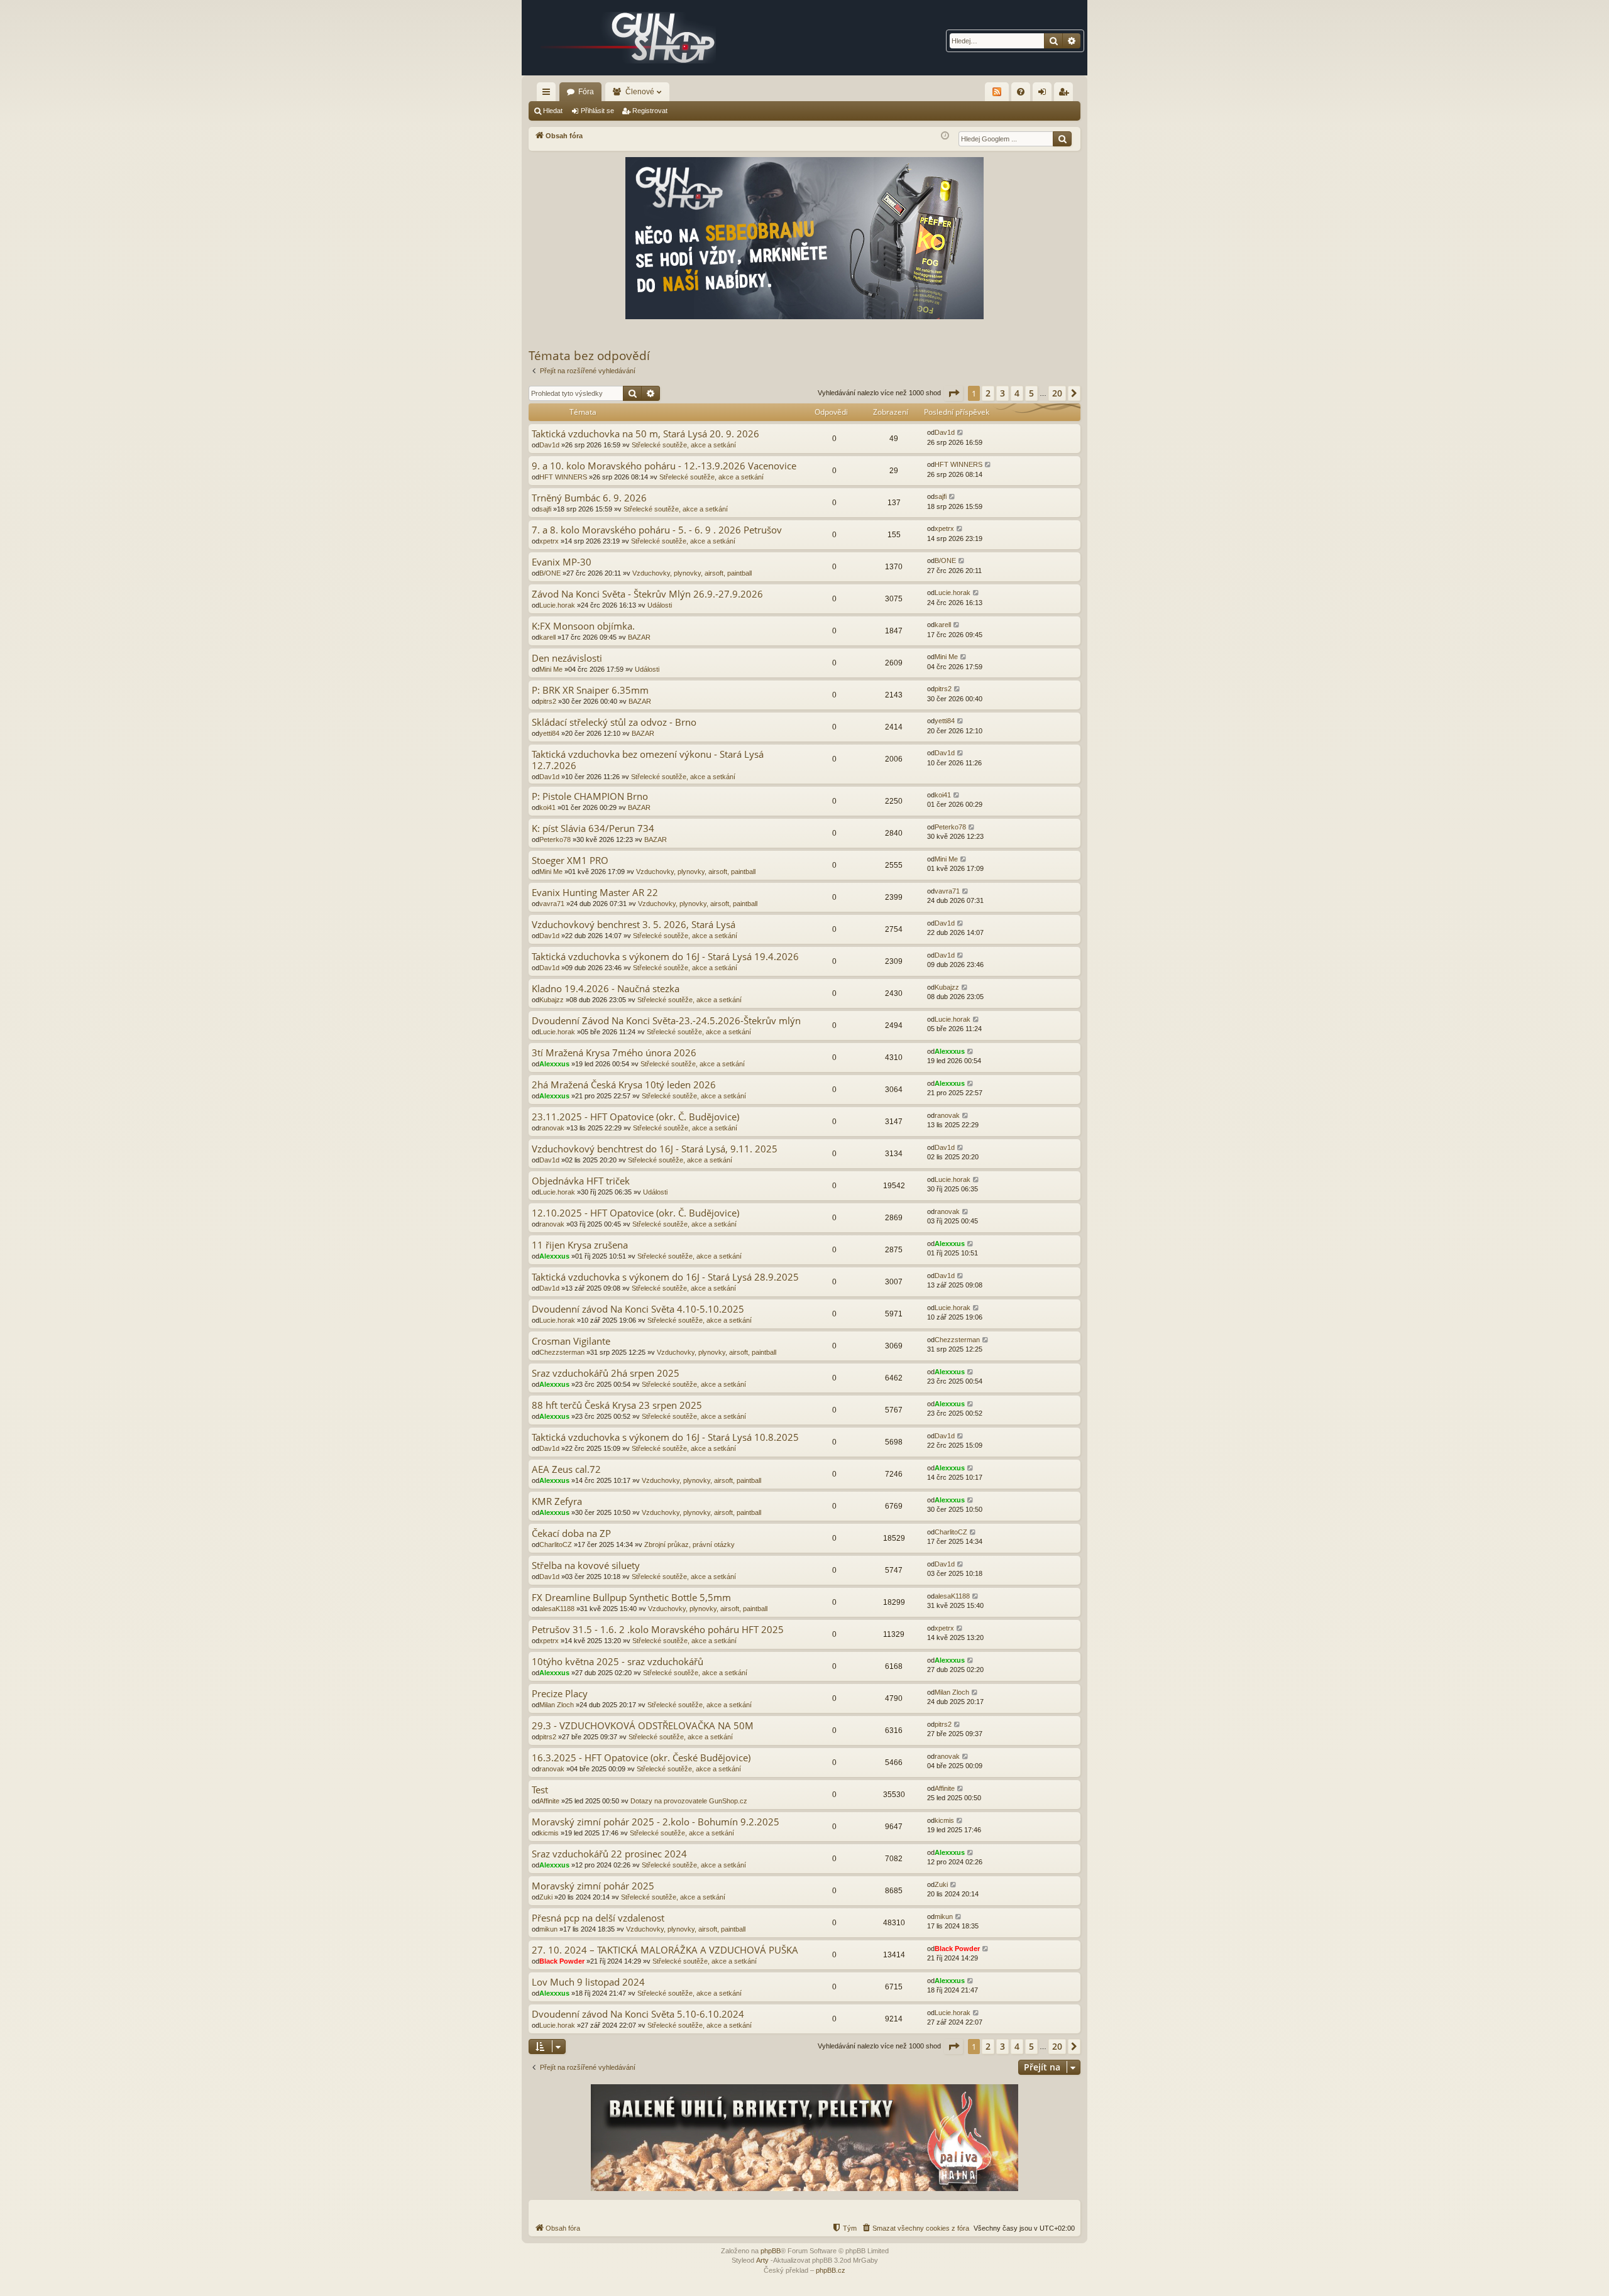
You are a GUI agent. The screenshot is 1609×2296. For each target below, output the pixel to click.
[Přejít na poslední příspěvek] (961, 433)
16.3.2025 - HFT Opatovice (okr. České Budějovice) (641, 1758)
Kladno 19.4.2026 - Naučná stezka (606, 989)
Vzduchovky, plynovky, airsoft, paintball (692, 573)
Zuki (546, 1897)
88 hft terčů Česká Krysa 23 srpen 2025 (617, 1405)
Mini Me (551, 669)
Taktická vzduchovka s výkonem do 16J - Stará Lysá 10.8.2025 (665, 1437)
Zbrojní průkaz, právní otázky (689, 1544)
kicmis (549, 1833)
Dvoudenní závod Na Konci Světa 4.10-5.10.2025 (638, 1309)
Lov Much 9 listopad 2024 (588, 1982)
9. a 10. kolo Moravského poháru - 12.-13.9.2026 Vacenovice (664, 466)
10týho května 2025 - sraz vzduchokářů (618, 1662)
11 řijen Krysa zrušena (580, 1245)
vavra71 (552, 904)
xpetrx (549, 541)
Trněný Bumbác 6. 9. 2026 (589, 498)
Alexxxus (554, 1064)
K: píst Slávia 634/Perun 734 (593, 828)
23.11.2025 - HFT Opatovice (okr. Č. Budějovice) (635, 1117)
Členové (640, 92)
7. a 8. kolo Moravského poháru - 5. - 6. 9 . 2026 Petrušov (657, 530)
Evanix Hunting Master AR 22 (595, 893)
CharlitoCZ (556, 1544)
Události (660, 605)
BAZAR (639, 637)
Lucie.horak (557, 605)
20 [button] (1057, 393)
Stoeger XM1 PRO (570, 861)
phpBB (771, 2251)
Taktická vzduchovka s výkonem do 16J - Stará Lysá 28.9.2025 (665, 1277)
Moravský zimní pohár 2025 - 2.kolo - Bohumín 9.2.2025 (656, 1822)
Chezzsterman (562, 1352)
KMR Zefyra (557, 1501)
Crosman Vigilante (571, 1341)
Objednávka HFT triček (581, 1181)
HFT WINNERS (563, 477)
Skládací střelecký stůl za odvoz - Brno (614, 722)
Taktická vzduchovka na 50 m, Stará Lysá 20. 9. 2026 (645, 434)
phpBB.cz (831, 2270)
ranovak (552, 1128)
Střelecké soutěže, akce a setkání (684, 445)
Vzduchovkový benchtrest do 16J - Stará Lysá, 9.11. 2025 (655, 1149)
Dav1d (549, 445)
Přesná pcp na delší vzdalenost (598, 1918)
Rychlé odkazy (549, 94)
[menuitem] (1021, 92)
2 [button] (988, 393)
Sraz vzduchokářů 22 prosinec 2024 (609, 1854)
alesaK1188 (557, 1609)
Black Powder (562, 1961)
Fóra (586, 92)
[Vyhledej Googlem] (1062, 139)
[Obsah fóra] (629, 38)
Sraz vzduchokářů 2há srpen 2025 (606, 1373)
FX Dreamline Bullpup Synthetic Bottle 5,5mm (631, 1598)
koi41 (547, 807)
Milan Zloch (557, 1705)
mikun (548, 1929)
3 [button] (1002, 393)
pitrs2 (548, 701)
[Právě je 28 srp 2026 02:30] (945, 136)
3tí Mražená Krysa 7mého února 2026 (614, 1053)
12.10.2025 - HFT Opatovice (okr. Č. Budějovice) (635, 1213)
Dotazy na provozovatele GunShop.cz (689, 1801)
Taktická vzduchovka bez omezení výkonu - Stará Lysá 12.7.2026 (648, 760)
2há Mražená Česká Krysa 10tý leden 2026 (624, 1085)
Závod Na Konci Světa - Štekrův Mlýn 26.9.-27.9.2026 (647, 594)
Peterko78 (555, 839)
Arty (762, 2260)
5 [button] (1031, 393)
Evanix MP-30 (562, 562)
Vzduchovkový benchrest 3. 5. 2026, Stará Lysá (634, 925)
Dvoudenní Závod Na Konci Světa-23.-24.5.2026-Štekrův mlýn (666, 1021)
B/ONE (550, 573)
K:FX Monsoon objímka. (583, 626)
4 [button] (1017, 393)
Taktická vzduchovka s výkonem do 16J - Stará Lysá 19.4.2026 (665, 957)
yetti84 (549, 733)
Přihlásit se (597, 111)
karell (547, 637)
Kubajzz (552, 1000)
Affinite (549, 1801)
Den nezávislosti (567, 658)
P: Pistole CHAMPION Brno (590, 796)
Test (540, 1790)
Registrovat (650, 111)
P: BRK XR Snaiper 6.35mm (590, 690)
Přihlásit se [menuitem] (1045, 94)
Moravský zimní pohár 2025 (593, 1886)
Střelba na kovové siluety (586, 1566)
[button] (953, 393)
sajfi (545, 509)
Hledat (553, 111)
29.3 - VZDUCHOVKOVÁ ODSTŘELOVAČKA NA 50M (643, 1726)
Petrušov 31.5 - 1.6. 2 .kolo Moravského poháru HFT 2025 (658, 1630)
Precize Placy (560, 1694)
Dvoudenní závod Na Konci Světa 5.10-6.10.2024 (638, 2014)
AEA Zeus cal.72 (566, 1469)
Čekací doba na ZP (571, 1533)
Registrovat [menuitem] (1066, 94)
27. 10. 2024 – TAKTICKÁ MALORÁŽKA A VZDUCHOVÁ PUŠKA (665, 1950)
